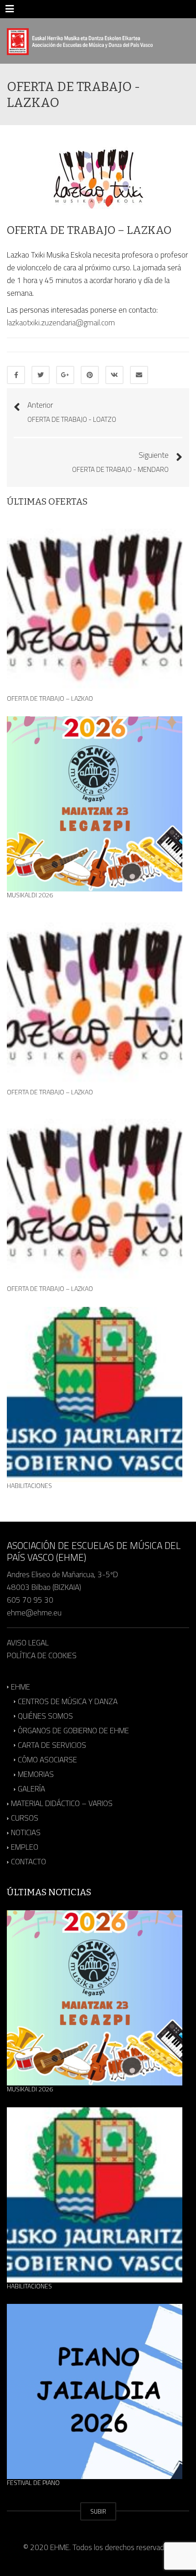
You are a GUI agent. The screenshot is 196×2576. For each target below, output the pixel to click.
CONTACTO (28, 1862)
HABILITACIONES (29, 1486)
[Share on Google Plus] (65, 375)
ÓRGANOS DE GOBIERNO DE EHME (73, 1731)
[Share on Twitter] (41, 375)
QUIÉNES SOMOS (45, 1716)
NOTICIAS (26, 1832)
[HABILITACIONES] (95, 1394)
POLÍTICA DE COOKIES (42, 1655)
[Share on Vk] (114, 375)
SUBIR (98, 2511)
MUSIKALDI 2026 (30, 895)
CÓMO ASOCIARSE (47, 1760)
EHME (21, 1687)
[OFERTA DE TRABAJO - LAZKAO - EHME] (80, 41)
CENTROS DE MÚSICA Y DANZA (68, 1701)
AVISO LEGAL (28, 1643)
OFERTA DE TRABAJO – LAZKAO (50, 698)
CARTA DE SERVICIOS (52, 1745)
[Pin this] (90, 375)
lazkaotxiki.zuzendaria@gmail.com (61, 323)
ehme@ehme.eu (35, 1613)
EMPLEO (25, 1847)
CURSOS (25, 1818)
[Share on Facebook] (16, 375)
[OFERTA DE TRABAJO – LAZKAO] (95, 607)
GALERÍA (31, 1789)
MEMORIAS (36, 1774)
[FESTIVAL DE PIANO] (95, 2391)
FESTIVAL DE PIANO (33, 2483)
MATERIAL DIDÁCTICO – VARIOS (62, 1803)
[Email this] (139, 375)
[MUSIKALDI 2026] (95, 804)
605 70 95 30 (30, 1600)
